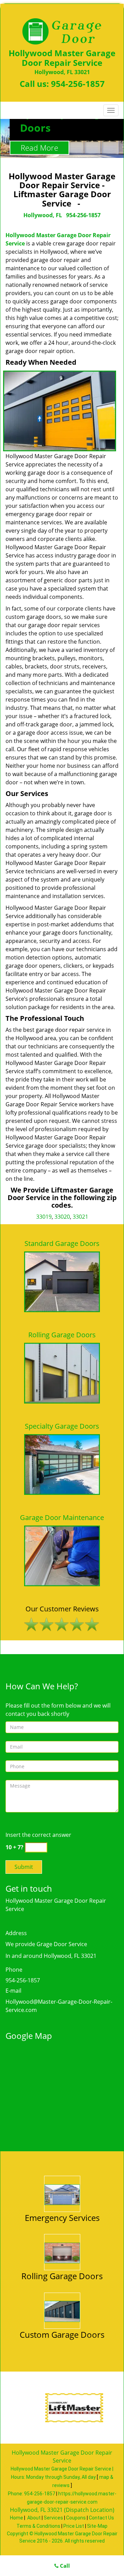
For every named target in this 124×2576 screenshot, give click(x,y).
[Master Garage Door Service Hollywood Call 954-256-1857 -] (62, 2194)
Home (17, 2518)
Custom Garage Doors (62, 2334)
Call (64, 2566)
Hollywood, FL (43, 215)
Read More (39, 148)
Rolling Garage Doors (62, 2276)
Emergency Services (62, 2218)
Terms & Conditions (38, 2526)
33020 (62, 1217)
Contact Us (101, 2518)
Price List (74, 2526)
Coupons (76, 2518)
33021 (80, 1217)
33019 (44, 1217)
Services (53, 2518)
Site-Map (97, 2526)
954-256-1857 (78, 84)
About (34, 2518)
